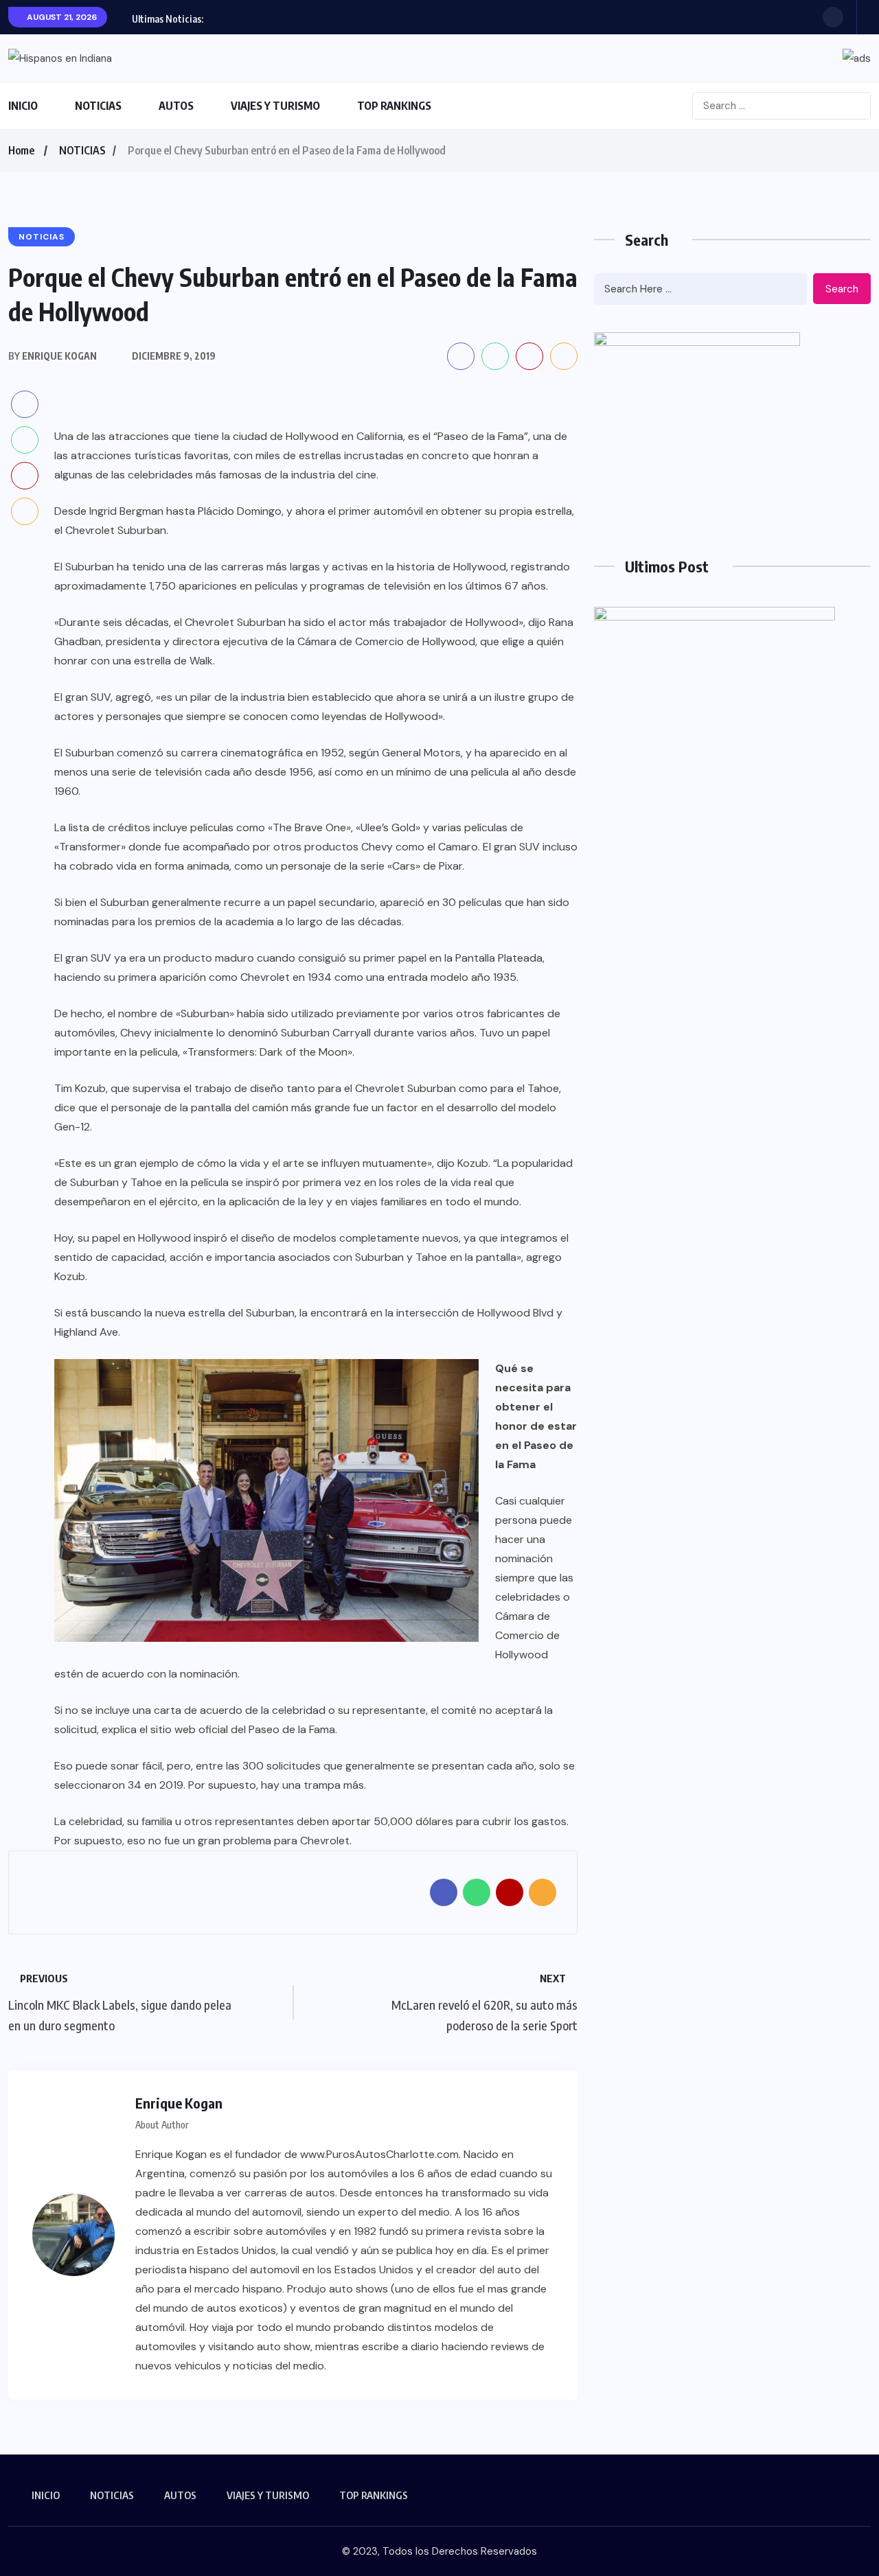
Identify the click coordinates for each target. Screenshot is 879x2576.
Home (21, 150)
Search (842, 289)
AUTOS (176, 106)
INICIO (23, 106)
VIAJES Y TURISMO (275, 106)
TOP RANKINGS (394, 106)
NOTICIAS (98, 106)
